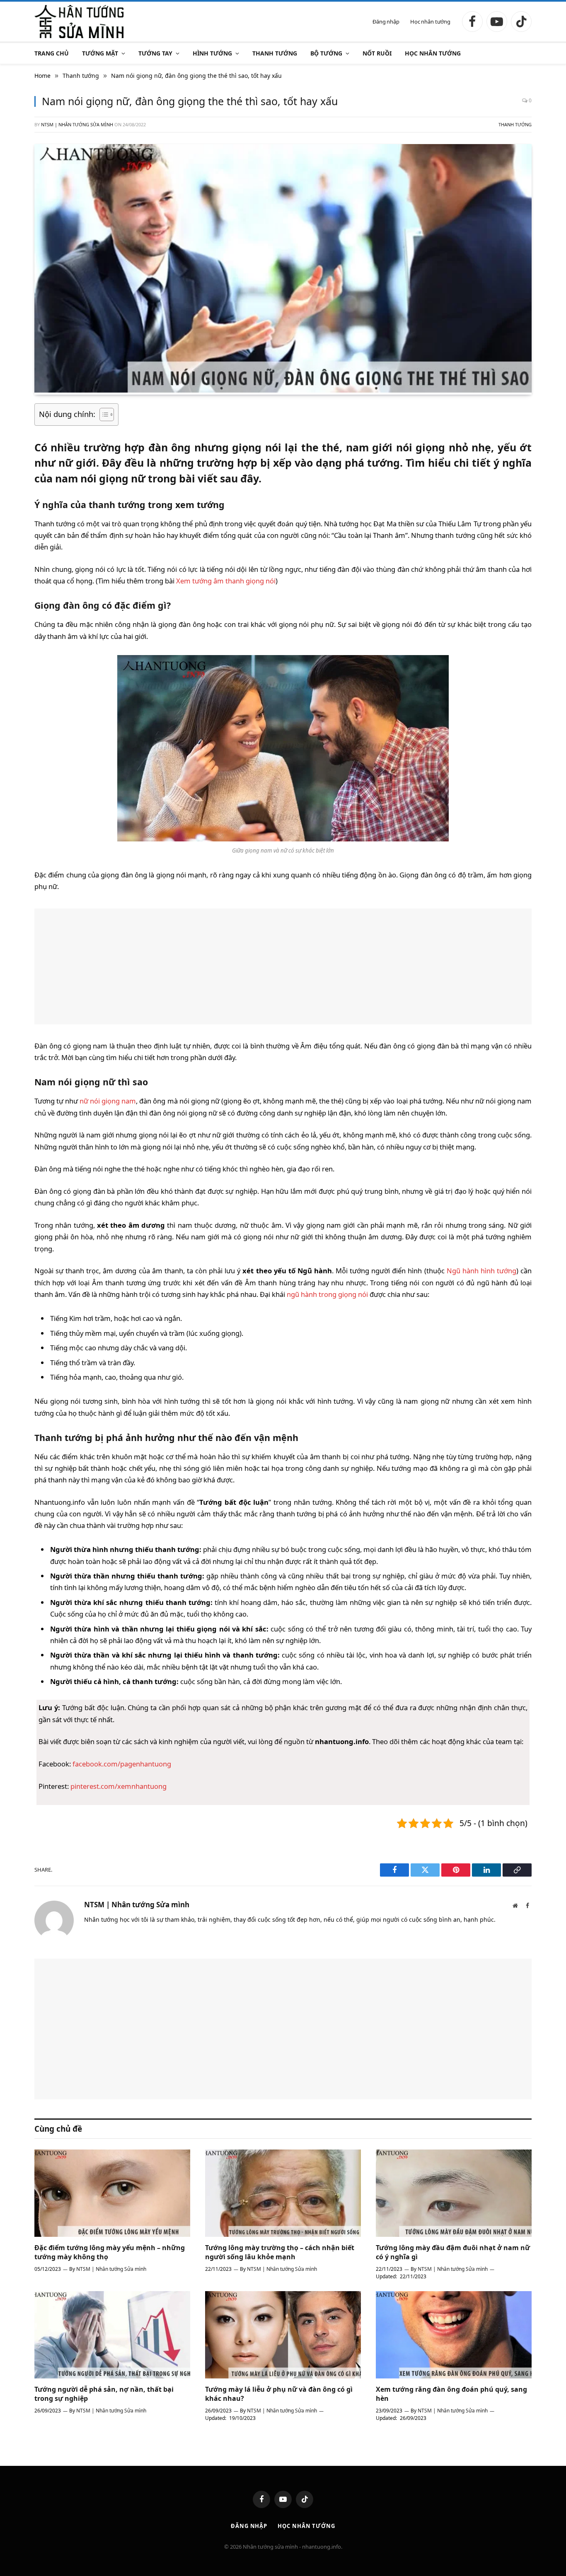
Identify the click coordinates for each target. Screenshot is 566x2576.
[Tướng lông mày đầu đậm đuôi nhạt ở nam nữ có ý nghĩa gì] (454, 2193)
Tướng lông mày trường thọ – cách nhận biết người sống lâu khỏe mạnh (280, 2252)
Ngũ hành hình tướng (481, 1271)
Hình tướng (212, 53)
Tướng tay (155, 53)
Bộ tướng (326, 53)
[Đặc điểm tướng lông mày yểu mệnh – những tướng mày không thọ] (112, 2193)
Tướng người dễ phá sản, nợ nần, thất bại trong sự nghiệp (104, 2394)
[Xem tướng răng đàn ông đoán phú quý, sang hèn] (454, 2335)
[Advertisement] (283, 966)
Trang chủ (52, 53)
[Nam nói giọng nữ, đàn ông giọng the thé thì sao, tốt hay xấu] (283, 390)
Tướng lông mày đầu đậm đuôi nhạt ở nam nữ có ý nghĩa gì (453, 2252)
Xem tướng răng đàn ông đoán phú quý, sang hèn (451, 2394)
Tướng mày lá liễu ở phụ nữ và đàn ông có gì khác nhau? (279, 2394)
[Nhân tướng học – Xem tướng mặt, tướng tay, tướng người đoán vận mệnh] (79, 22)
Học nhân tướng (430, 22)
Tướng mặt (100, 53)
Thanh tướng (275, 53)
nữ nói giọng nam (108, 1101)
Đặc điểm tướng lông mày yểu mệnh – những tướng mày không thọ (110, 2252)
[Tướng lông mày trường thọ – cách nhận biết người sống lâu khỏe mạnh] (283, 2193)
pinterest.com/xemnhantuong (119, 1786)
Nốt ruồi (377, 53)
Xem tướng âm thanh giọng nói (226, 581)
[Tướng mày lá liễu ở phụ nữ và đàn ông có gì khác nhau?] (283, 2335)
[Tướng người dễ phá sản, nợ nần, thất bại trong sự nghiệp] (112, 2335)
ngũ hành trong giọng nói (327, 1294)
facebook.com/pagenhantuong (122, 1764)
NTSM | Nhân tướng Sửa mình (77, 124)
